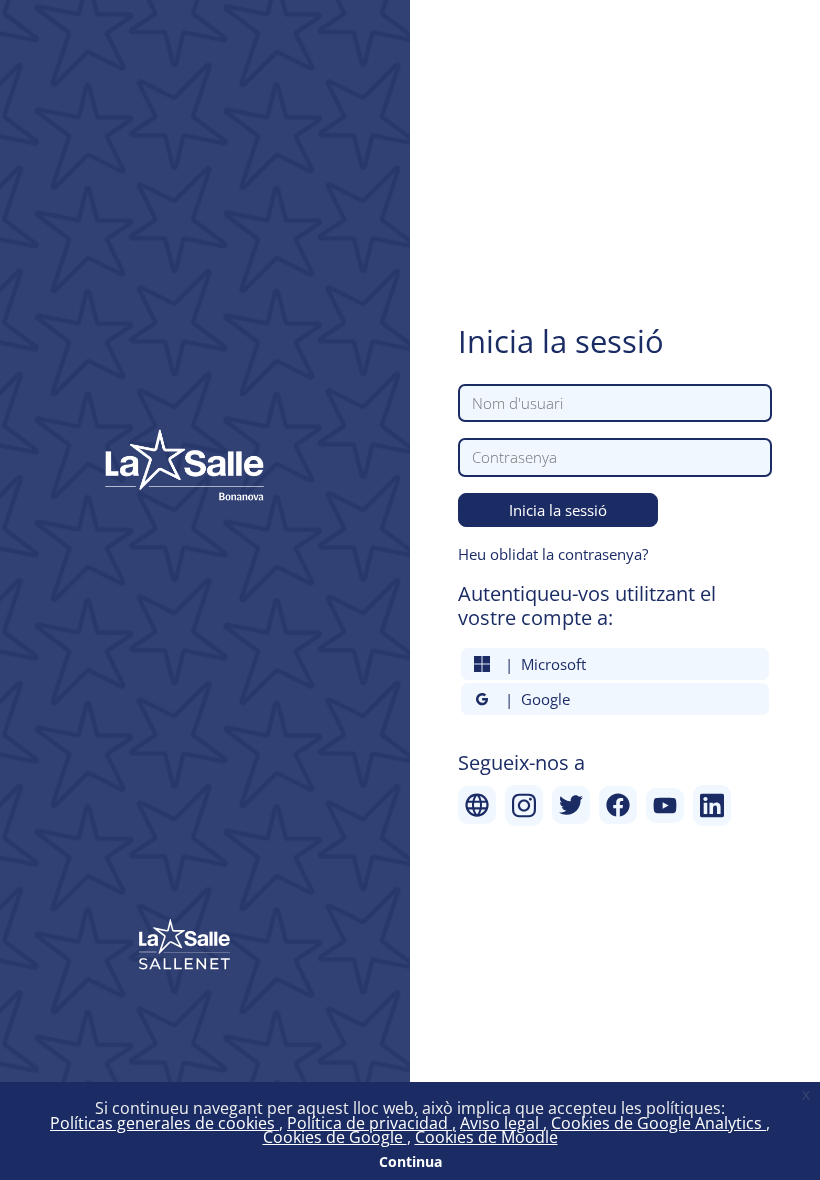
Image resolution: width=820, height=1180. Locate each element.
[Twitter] (571, 805)
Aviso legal (501, 1123)
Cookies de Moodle (486, 1137)
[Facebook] (618, 805)
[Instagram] (524, 805)
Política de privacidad (369, 1123)
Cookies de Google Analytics (658, 1123)
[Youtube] (665, 805)
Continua (410, 1161)
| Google (533, 699)
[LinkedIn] (712, 805)
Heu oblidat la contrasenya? (553, 554)
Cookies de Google (335, 1137)
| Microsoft (541, 664)
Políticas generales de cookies (164, 1123)
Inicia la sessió (558, 510)
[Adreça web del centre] (477, 805)
